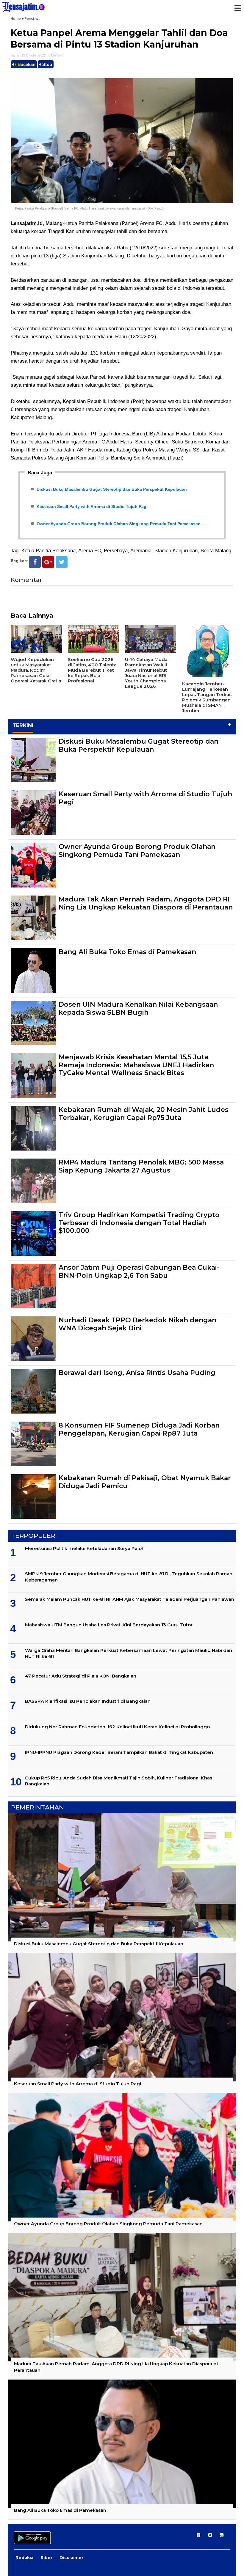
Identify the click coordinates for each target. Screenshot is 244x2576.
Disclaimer (71, 2558)
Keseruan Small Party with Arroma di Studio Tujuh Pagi (92, 506)
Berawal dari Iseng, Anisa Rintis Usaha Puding (137, 1373)
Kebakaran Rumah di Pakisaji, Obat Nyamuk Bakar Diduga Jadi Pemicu (145, 1482)
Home (16, 19)
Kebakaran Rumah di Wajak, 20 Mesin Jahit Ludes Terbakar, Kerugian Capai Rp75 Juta (144, 1114)
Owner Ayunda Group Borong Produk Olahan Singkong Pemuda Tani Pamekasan (119, 524)
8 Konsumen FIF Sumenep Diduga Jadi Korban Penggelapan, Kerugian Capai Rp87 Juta (139, 1429)
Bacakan (26, 64)
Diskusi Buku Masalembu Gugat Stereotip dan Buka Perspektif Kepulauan (112, 489)
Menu (237, 8)
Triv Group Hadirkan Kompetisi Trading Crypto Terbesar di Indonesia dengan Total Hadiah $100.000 (139, 1223)
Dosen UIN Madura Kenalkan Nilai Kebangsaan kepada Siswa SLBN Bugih (138, 1008)
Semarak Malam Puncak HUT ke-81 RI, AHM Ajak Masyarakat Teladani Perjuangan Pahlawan (130, 1599)
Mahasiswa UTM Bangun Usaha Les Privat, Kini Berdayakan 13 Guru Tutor (109, 1625)
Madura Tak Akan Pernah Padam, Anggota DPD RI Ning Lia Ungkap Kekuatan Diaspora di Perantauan (146, 903)
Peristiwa (33, 19)
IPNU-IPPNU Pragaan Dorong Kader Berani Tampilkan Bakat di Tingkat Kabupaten (119, 1752)
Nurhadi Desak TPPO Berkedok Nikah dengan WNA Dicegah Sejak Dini (137, 1324)
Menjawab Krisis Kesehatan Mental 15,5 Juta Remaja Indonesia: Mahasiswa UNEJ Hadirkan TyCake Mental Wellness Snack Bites (136, 1065)
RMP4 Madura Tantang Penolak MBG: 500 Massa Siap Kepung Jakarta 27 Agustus (141, 1166)
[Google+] (48, 562)
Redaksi (24, 2558)
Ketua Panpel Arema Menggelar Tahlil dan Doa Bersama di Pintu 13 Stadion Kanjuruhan (119, 39)
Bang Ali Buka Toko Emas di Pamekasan (127, 952)
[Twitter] (62, 562)
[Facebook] (35, 562)
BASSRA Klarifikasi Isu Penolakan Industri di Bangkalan (88, 1701)
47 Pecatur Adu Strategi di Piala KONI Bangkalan (81, 1676)
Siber (46, 2558)
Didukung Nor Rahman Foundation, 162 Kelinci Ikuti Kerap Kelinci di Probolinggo (117, 1727)
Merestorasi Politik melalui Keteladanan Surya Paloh (85, 1548)
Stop (47, 64)
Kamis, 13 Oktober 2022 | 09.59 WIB (37, 55)
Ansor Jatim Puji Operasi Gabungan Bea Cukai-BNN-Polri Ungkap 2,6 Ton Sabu (139, 1271)
